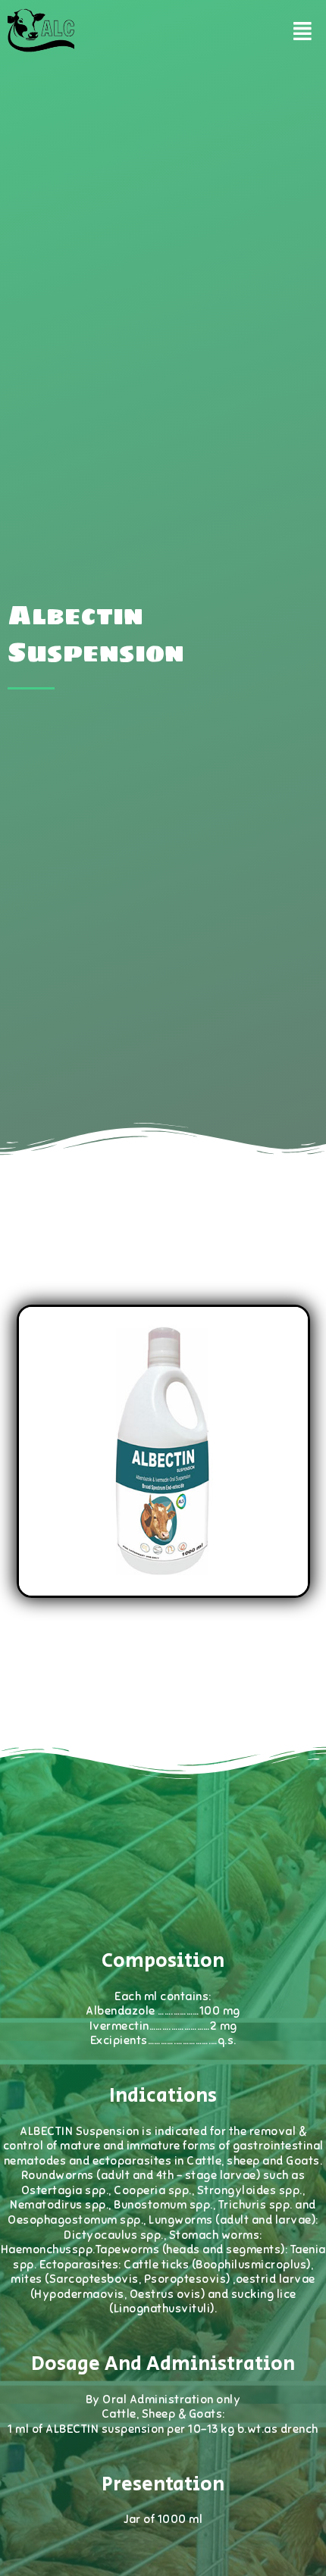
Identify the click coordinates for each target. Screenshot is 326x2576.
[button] (302, 31)
